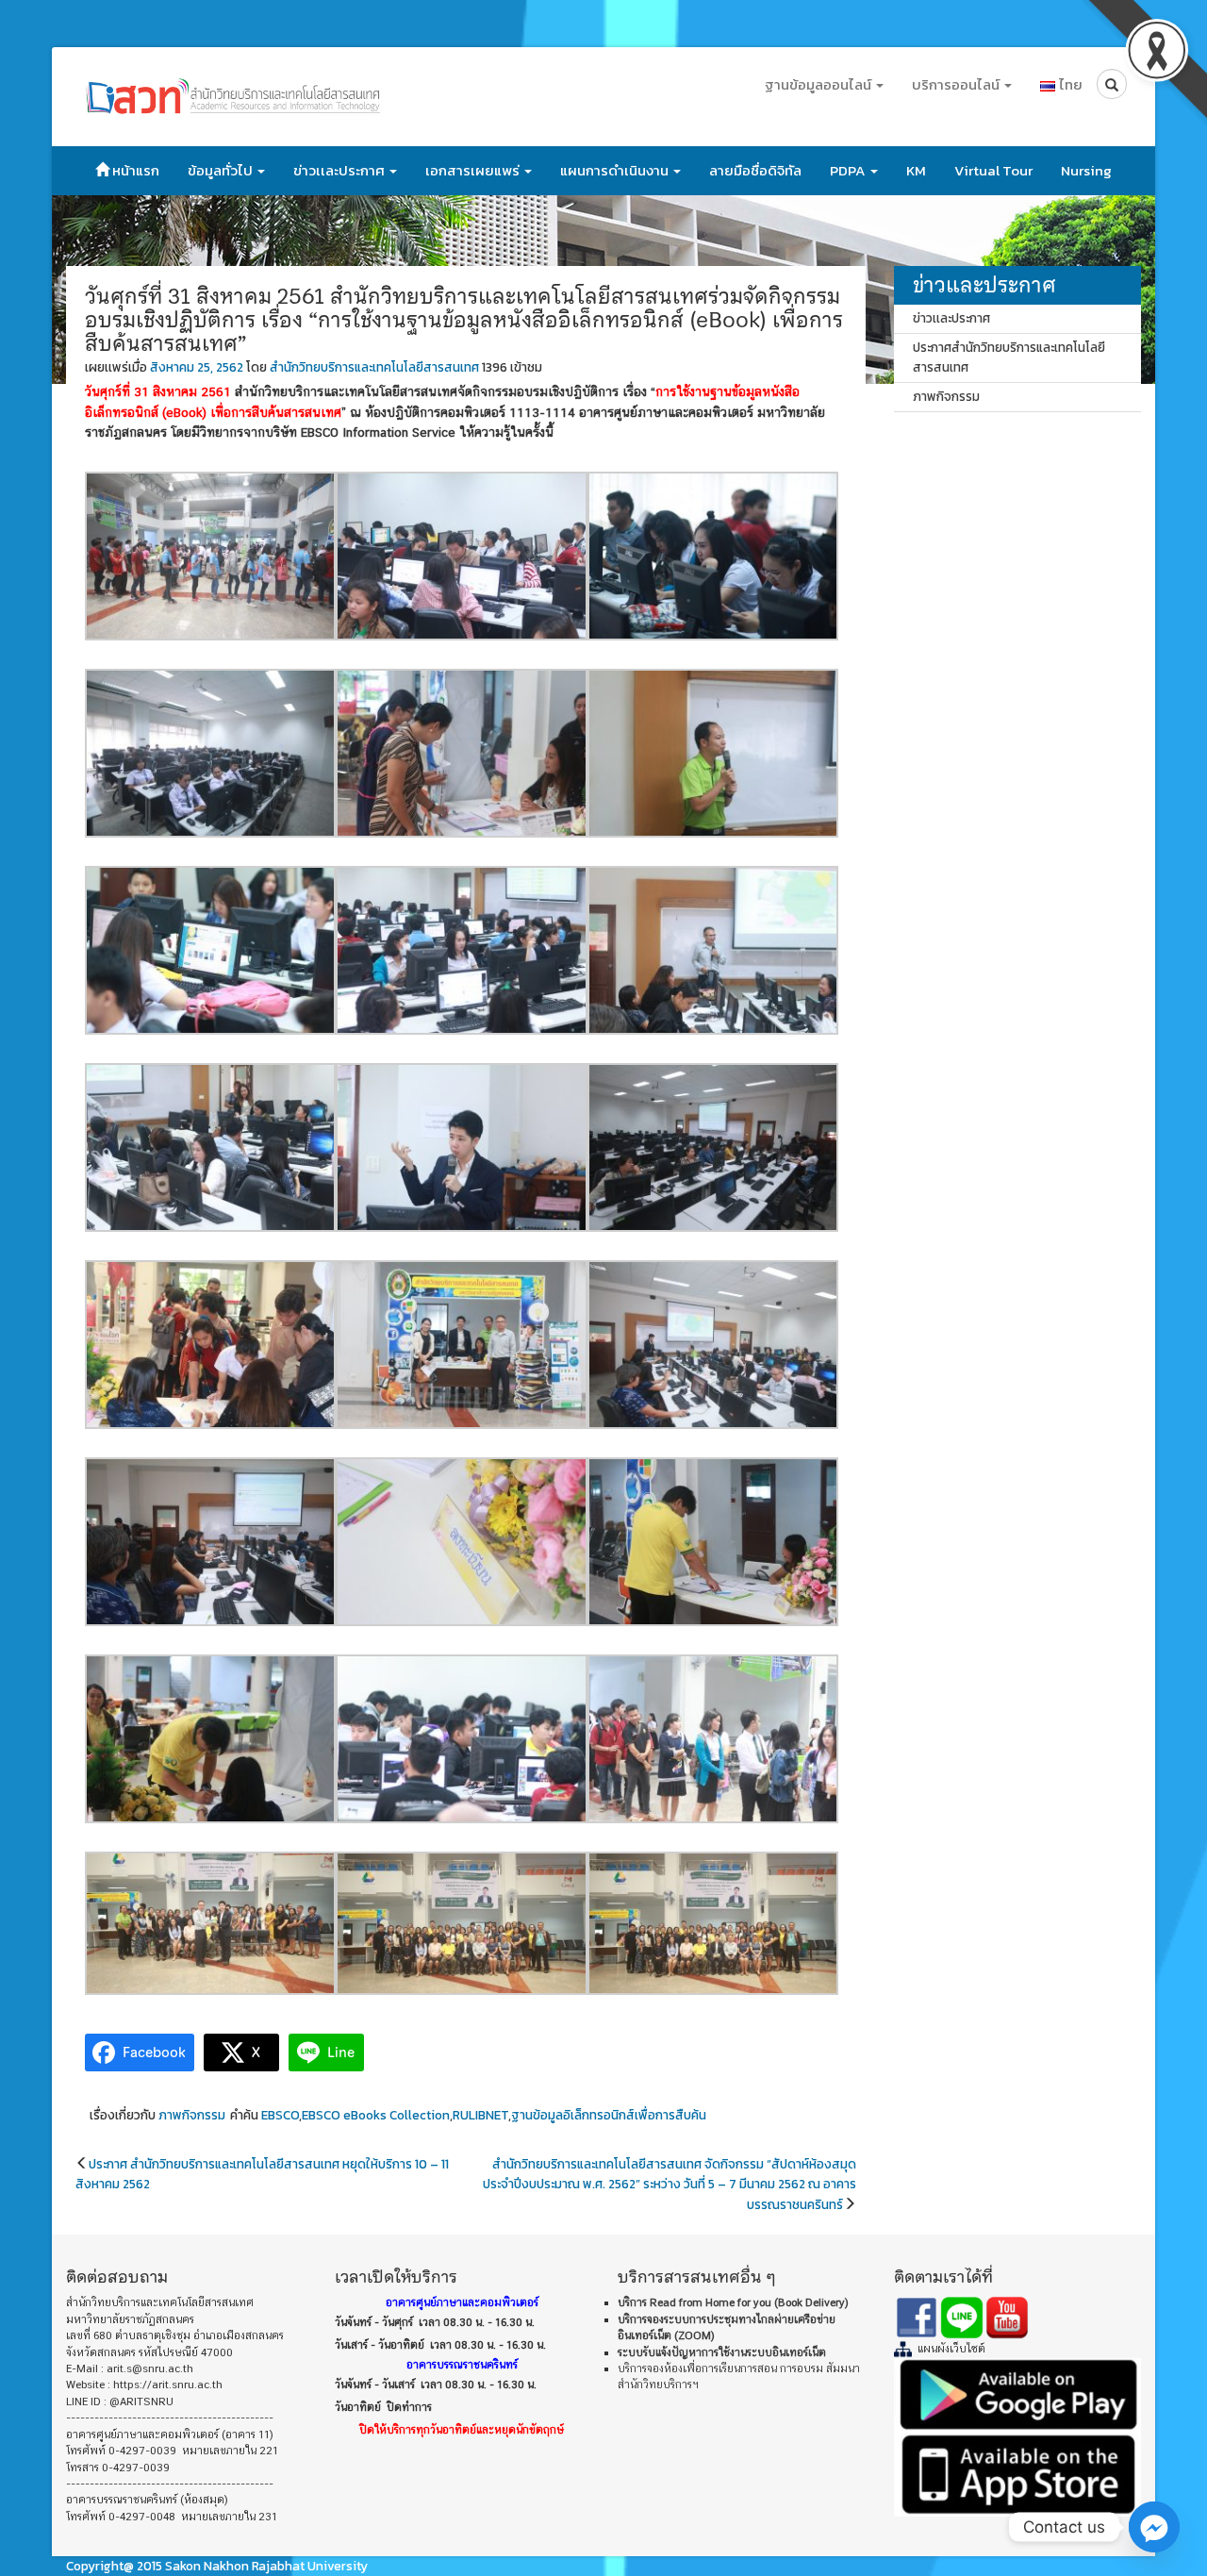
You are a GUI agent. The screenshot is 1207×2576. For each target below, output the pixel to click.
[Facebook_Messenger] (1154, 2527)
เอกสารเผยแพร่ (474, 170)
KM (916, 170)
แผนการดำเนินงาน (616, 170)
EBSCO (280, 2115)
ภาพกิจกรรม (192, 2115)
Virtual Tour (993, 170)
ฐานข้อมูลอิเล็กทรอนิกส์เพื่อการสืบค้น (609, 2115)
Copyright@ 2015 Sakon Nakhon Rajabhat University (217, 2566)
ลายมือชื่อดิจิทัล (755, 170)
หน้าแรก (134, 170)
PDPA (849, 170)
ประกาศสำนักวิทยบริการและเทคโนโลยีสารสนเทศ (1009, 357)
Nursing (1086, 170)
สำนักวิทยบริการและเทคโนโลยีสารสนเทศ (374, 367)
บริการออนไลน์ (957, 84)
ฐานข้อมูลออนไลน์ (819, 84)
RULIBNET (480, 2115)
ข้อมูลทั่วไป (222, 170)
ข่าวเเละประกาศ (340, 170)
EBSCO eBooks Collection (376, 2115)
